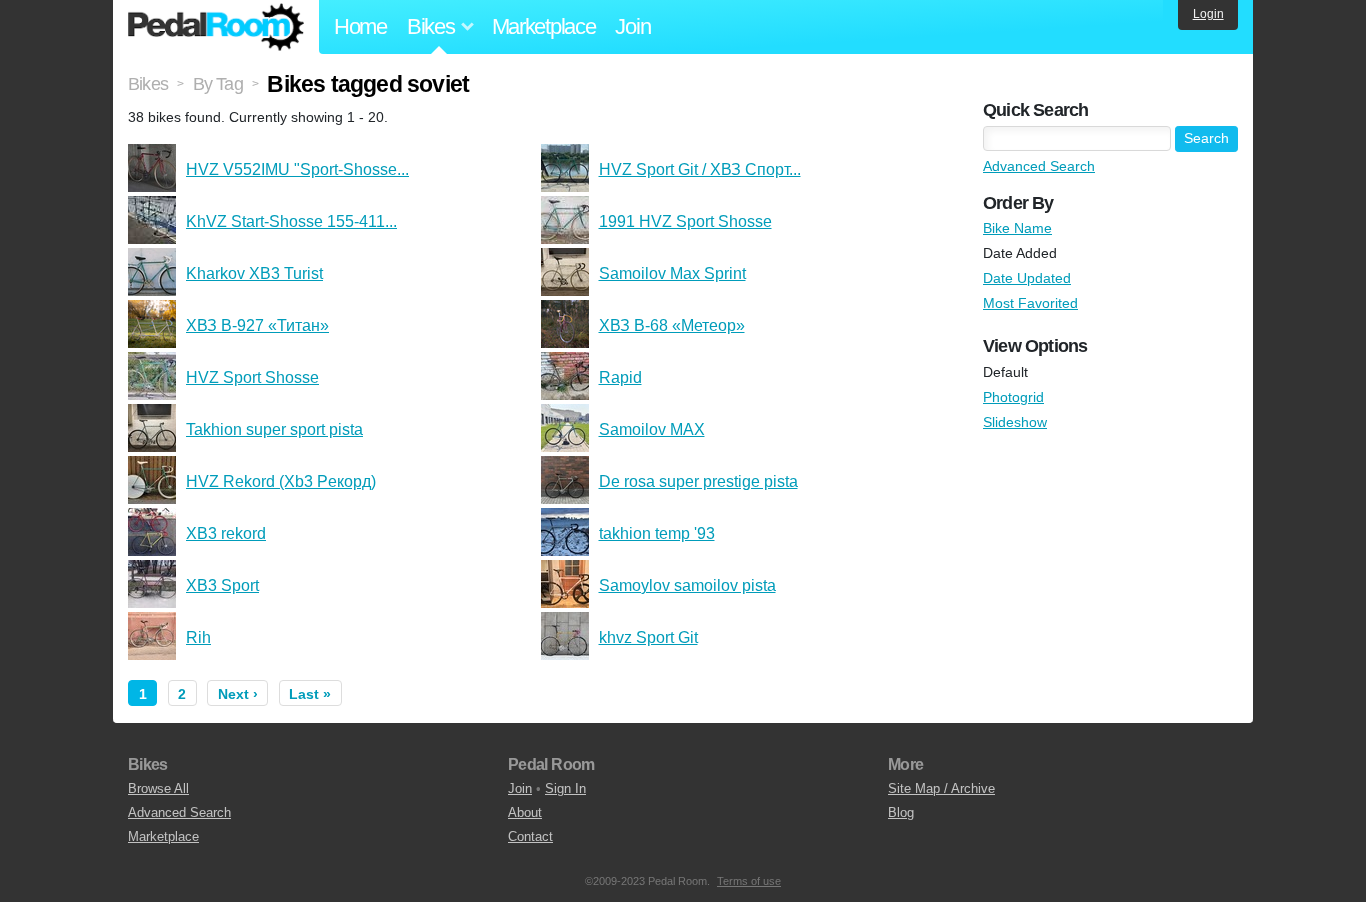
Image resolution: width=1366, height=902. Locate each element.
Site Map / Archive (941, 788)
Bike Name (1017, 228)
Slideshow (1015, 422)
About (525, 812)
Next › (238, 694)
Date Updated (1027, 278)
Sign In (565, 788)
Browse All (158, 788)
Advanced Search (1039, 166)
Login (1208, 14)
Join (632, 26)
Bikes (148, 84)
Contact (530, 836)
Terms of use (749, 881)
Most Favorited (1030, 303)
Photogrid (1013, 397)
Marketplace (544, 26)
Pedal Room (216, 27)
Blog (901, 812)
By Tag (218, 84)
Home (360, 26)
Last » (310, 694)
